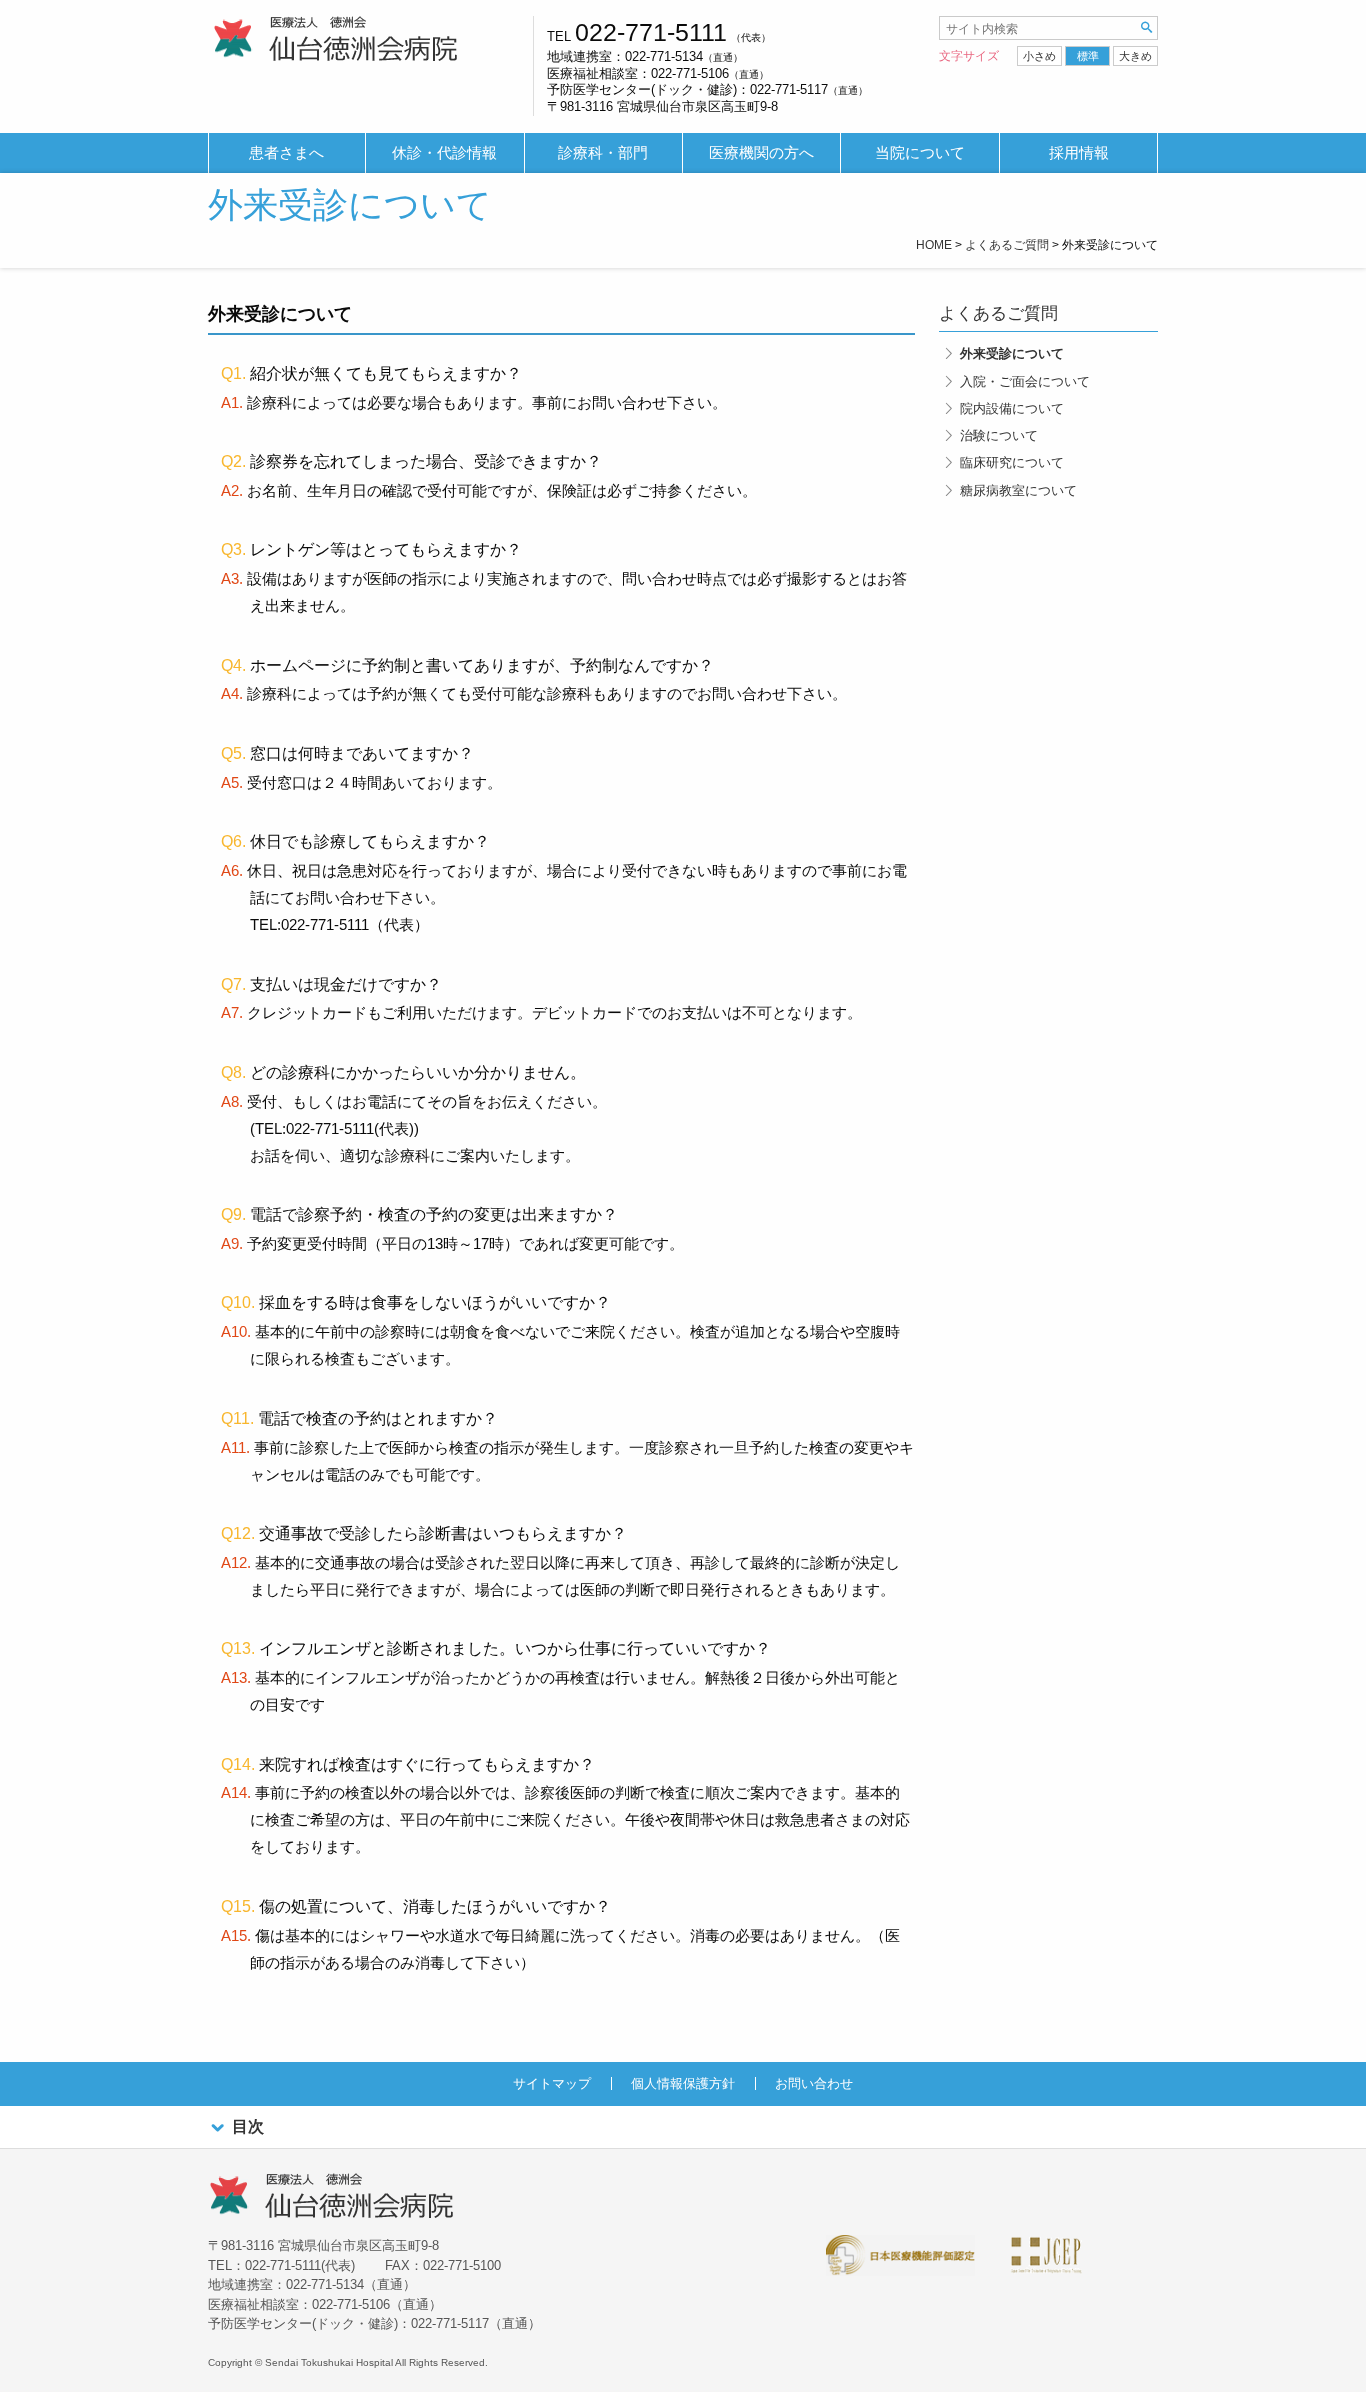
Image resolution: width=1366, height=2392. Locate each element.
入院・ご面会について (1025, 381)
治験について (999, 435)
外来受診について (1012, 353)
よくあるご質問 (998, 313)
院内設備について (1012, 408)
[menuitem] (287, 153)
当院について (920, 153)
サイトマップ (552, 2083)
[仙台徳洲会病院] (335, 39)
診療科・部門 (603, 153)
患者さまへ (286, 153)
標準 (1088, 56)
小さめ (1039, 56)
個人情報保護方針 (683, 2083)
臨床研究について (1012, 462)
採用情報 (1079, 153)
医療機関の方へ (761, 153)
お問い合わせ (814, 2083)
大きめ (1135, 56)
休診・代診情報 (444, 153)
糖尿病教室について (1018, 490)
